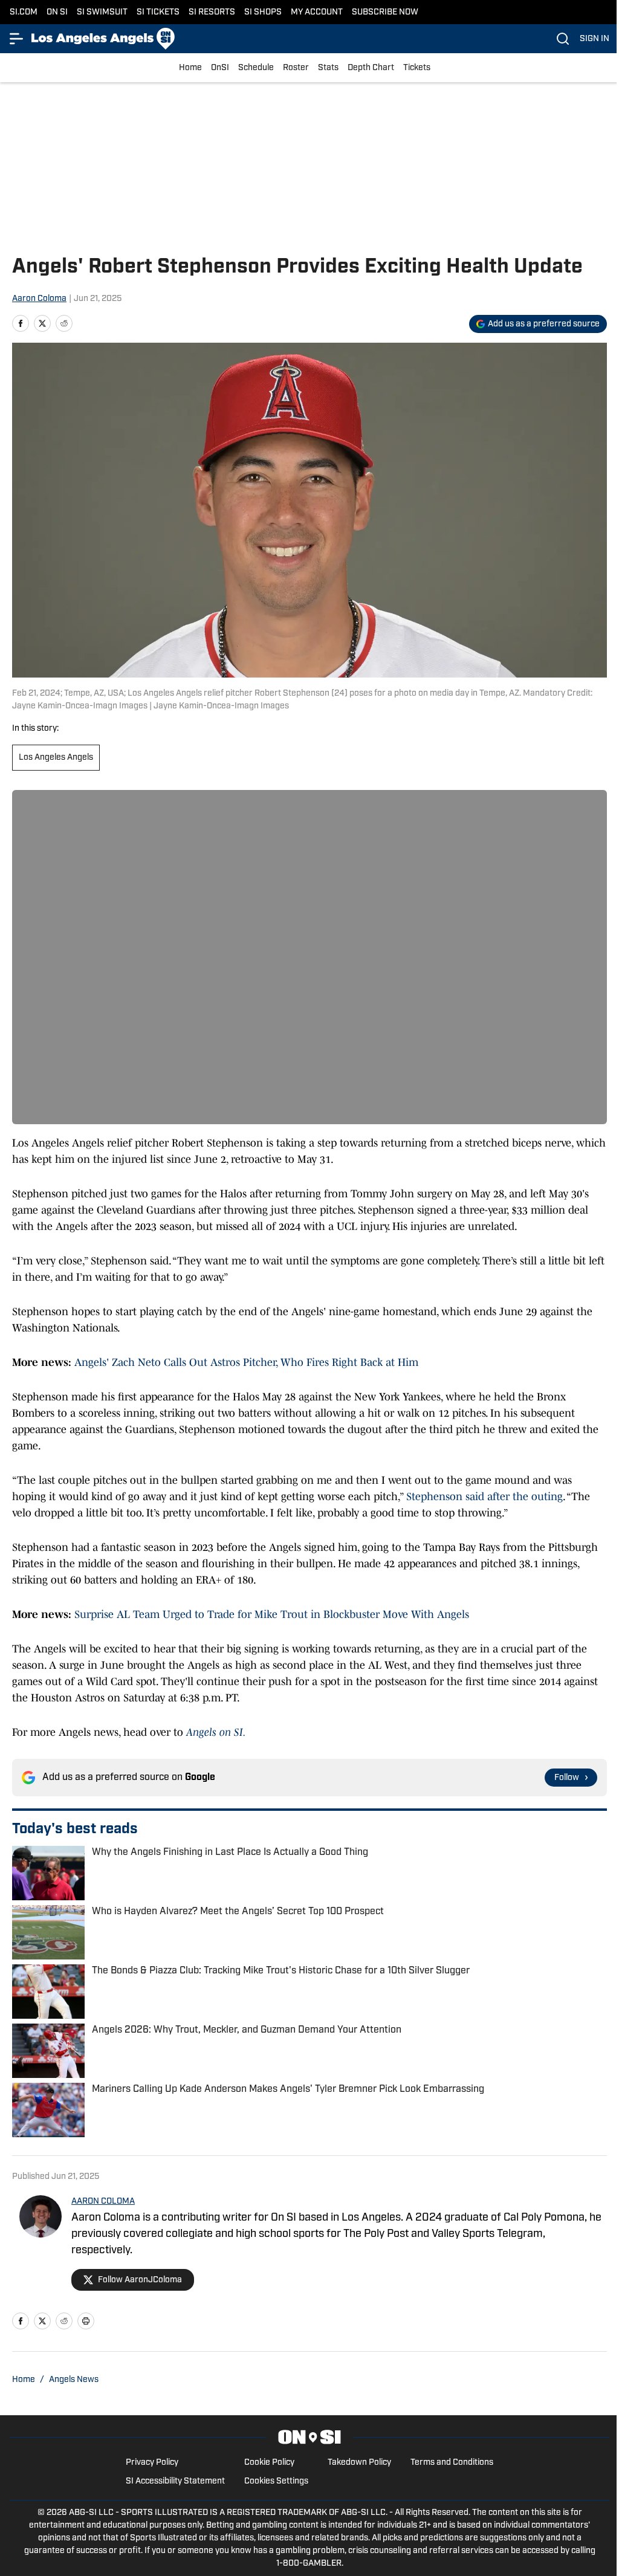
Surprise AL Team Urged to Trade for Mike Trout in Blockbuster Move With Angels (270, 1614)
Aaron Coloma (39, 299)
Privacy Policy (152, 2463)
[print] (86, 2321)
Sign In (595, 39)
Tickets (417, 68)
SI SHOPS (263, 12)
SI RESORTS (212, 12)
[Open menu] (17, 39)
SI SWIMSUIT (102, 12)
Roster (296, 68)
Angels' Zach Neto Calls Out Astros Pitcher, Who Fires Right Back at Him (246, 1362)
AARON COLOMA (103, 2202)
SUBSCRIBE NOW (385, 12)
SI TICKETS (158, 12)
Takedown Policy (359, 2463)
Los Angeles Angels (56, 758)
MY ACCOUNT (317, 12)
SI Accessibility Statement (175, 2481)
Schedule (256, 68)
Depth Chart (371, 68)
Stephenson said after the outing (485, 1497)
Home (190, 68)
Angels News (74, 2380)
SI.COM (24, 12)
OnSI (220, 68)
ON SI (57, 12)
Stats (328, 68)
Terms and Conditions (452, 2463)
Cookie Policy (269, 2463)
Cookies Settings (276, 2481)
